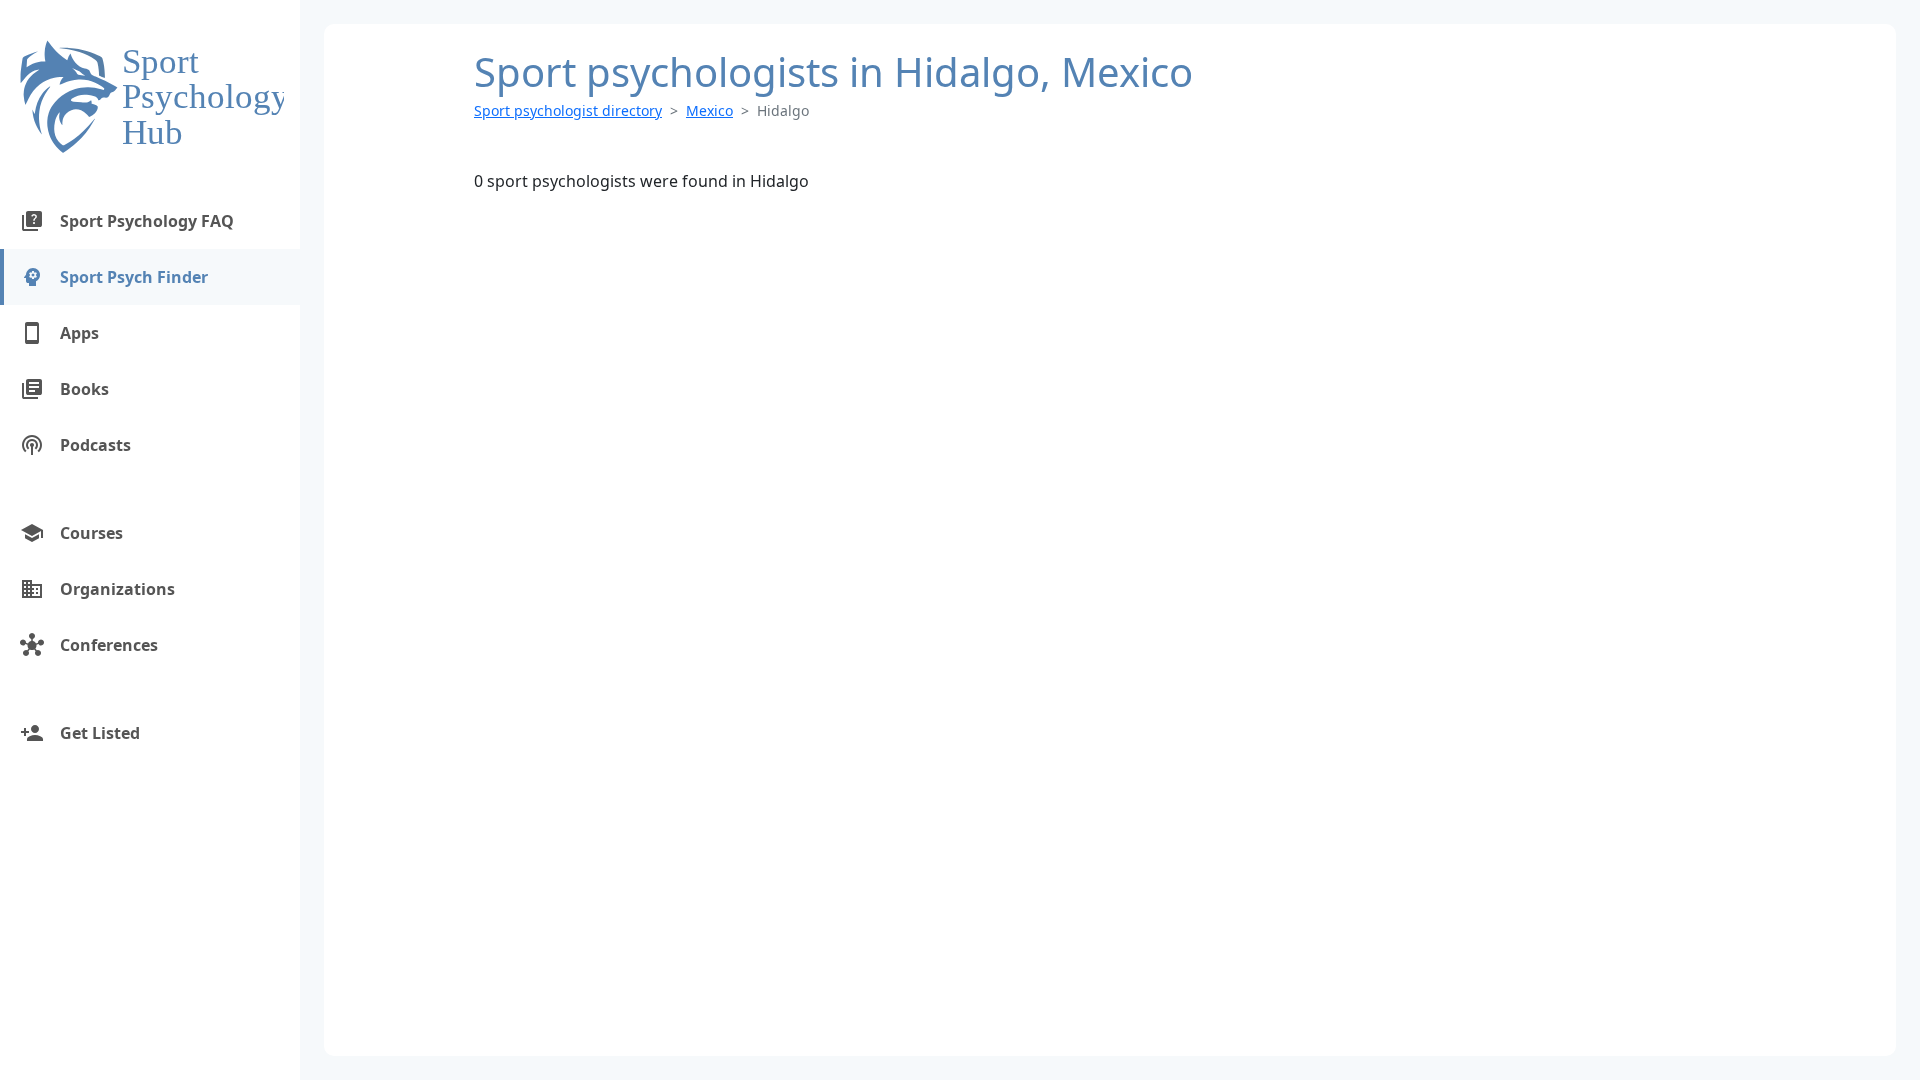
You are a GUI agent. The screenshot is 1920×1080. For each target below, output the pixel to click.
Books (64, 389)
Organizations (97, 589)
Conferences (89, 645)
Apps (59, 333)
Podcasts (75, 445)
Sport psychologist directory (568, 110)
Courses (71, 533)
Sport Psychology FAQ (127, 221)
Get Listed (80, 733)
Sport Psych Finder (114, 277)
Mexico (709, 110)
